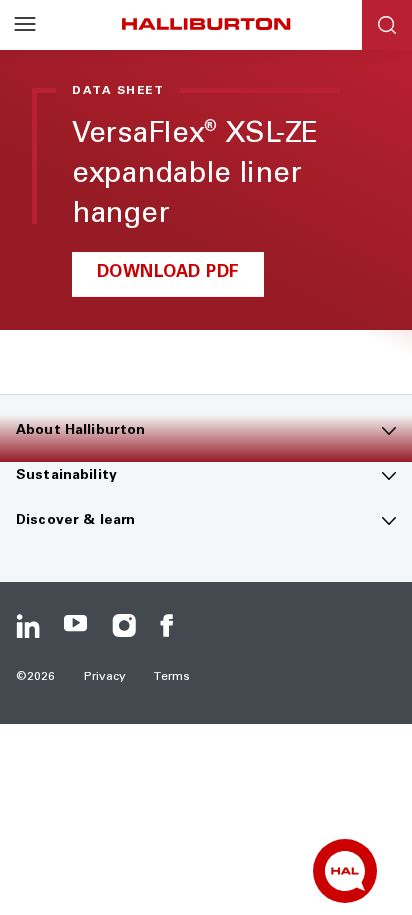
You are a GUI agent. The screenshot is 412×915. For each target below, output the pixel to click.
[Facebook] (172, 626)
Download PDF (168, 273)
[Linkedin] (28, 626)
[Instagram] (124, 626)
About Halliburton (80, 431)
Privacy (105, 677)
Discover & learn (75, 521)
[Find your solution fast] (345, 871)
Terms (172, 677)
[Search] (387, 25)
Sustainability (66, 476)
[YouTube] (76, 626)
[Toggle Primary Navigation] (25, 25)
